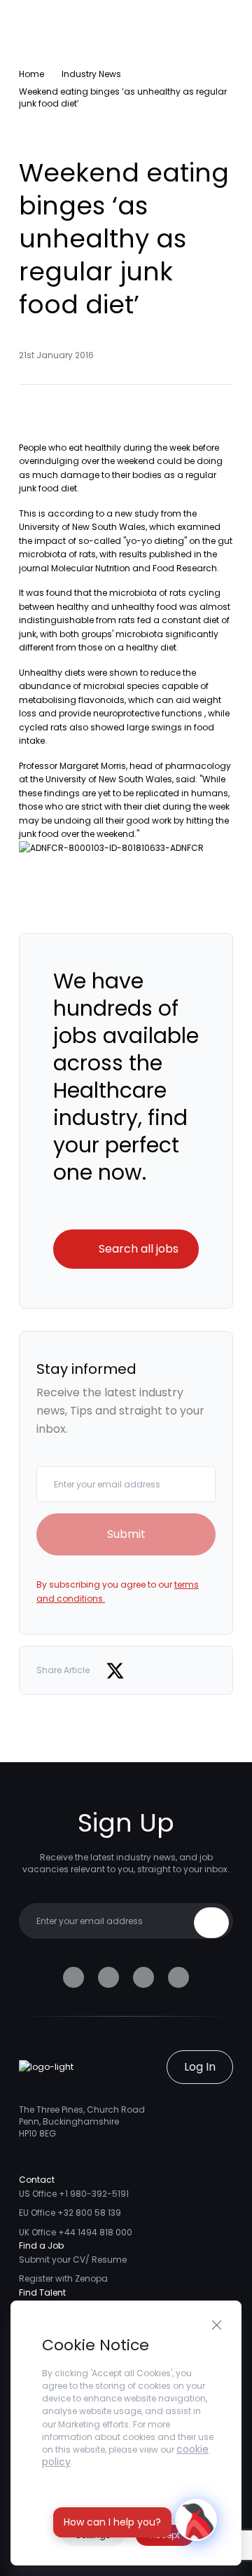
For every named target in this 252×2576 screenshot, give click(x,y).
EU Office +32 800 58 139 (70, 2213)
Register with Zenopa (63, 2278)
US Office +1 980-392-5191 (74, 2194)
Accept (165, 2535)
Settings (93, 2535)
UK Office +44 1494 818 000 (76, 2232)
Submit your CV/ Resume (73, 2260)
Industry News (91, 74)
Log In (200, 2067)
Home (31, 74)
